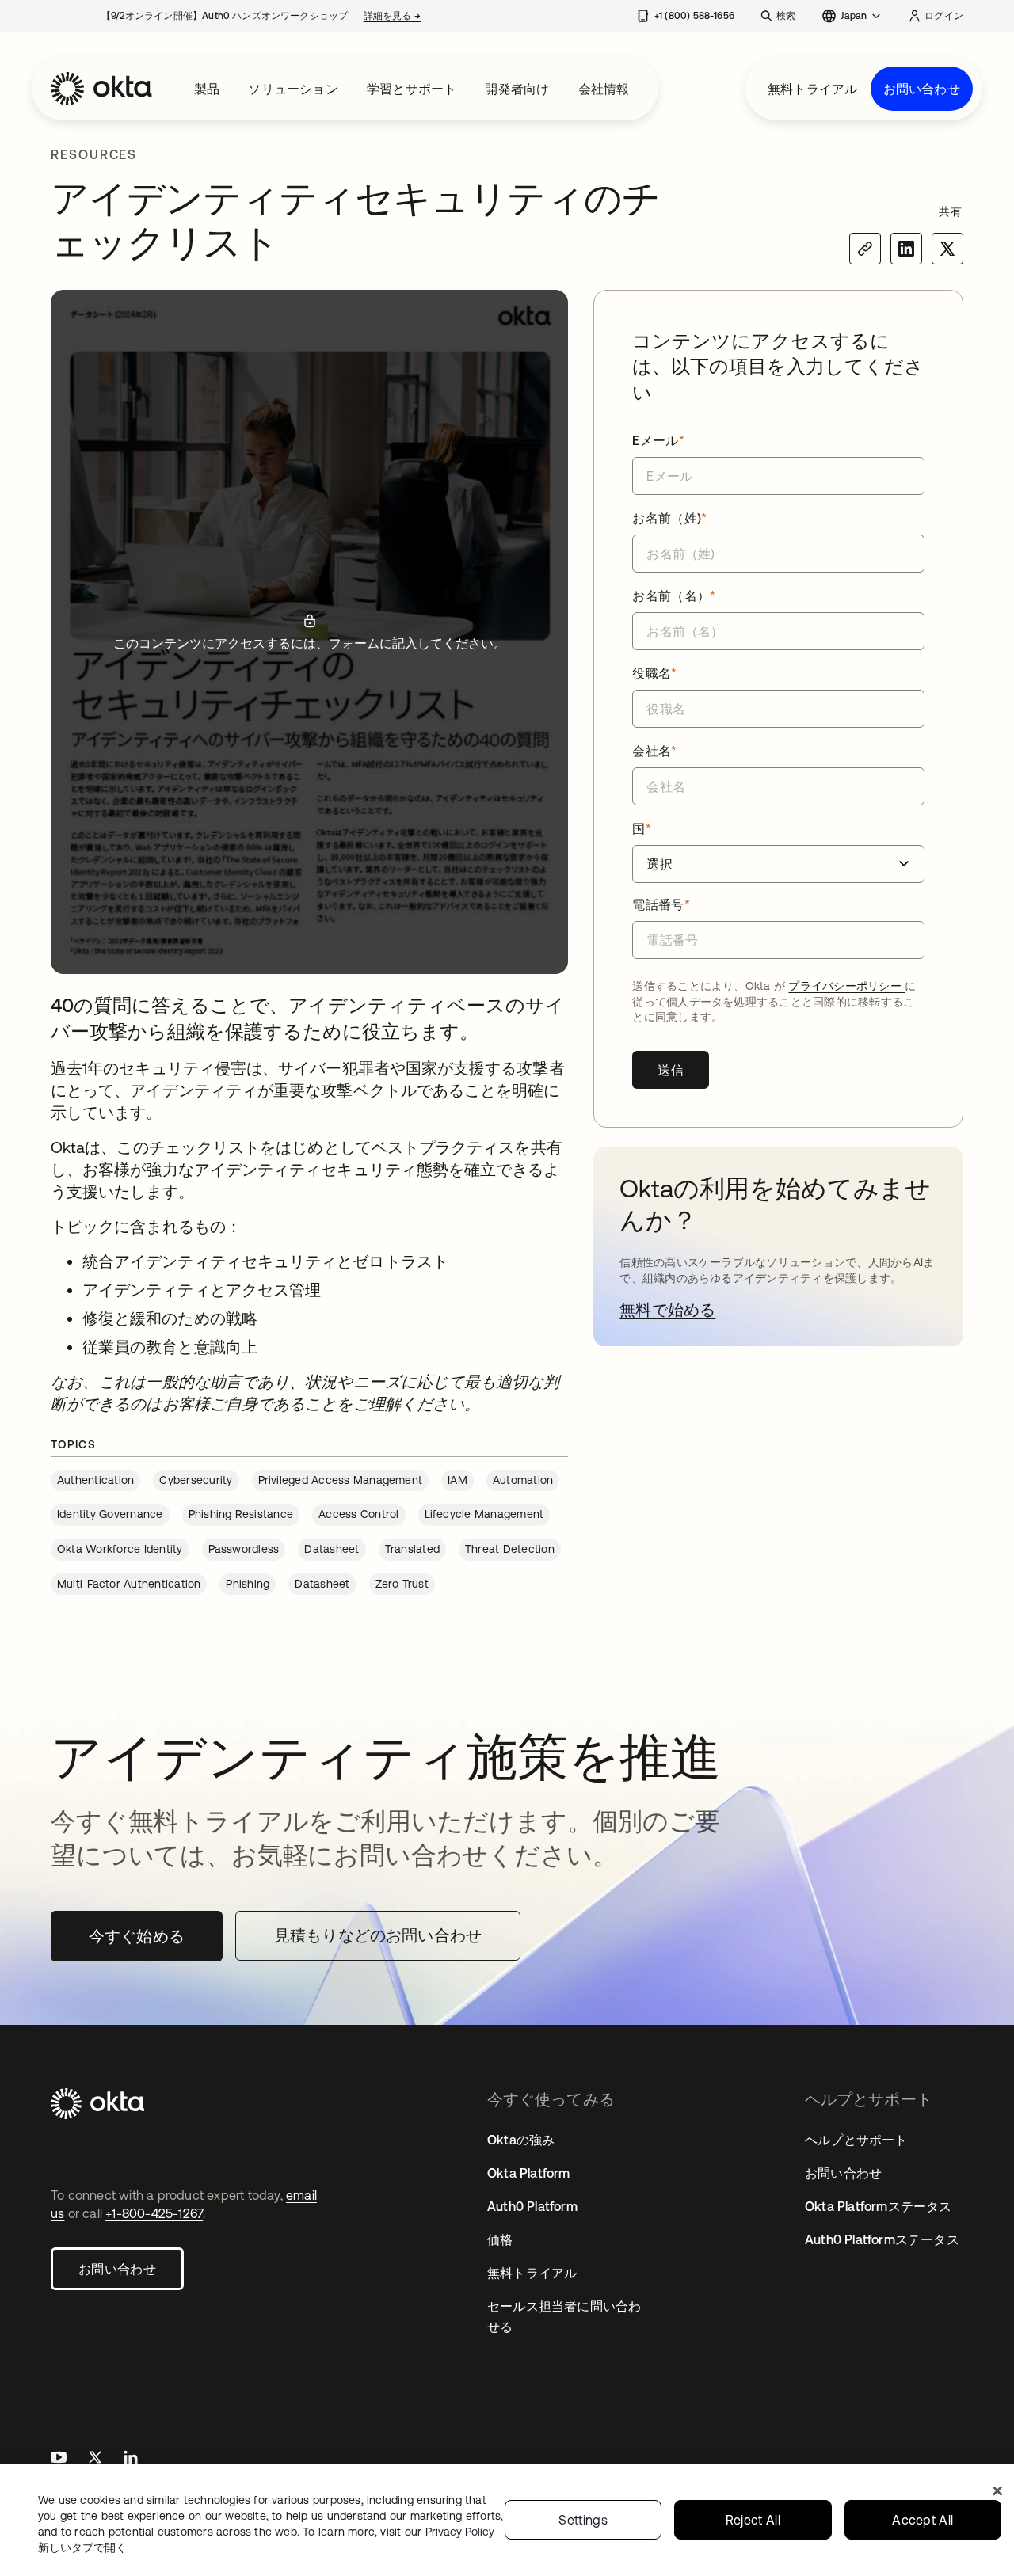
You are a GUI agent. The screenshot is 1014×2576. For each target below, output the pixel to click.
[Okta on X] (95, 2459)
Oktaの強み (521, 2140)
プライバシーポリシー (846, 986)
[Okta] (101, 89)
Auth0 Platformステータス (882, 2239)
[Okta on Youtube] (59, 2459)
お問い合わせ (922, 89)
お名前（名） (674, 595)
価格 (500, 2239)
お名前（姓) (669, 518)
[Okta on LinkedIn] (131, 2459)
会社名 (654, 751)
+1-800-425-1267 (154, 2213)
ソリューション (293, 89)
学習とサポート (412, 89)
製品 (207, 89)
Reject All (753, 2520)
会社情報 (604, 89)
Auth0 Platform (532, 2206)
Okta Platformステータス (879, 2206)
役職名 (654, 673)
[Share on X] (947, 249)
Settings (583, 2520)
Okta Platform (529, 2173)
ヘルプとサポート (856, 2140)
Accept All (923, 2520)
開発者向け (517, 89)
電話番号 (661, 904)
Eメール (658, 440)
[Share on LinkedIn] (906, 249)
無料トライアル (812, 89)
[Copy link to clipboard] (865, 249)
